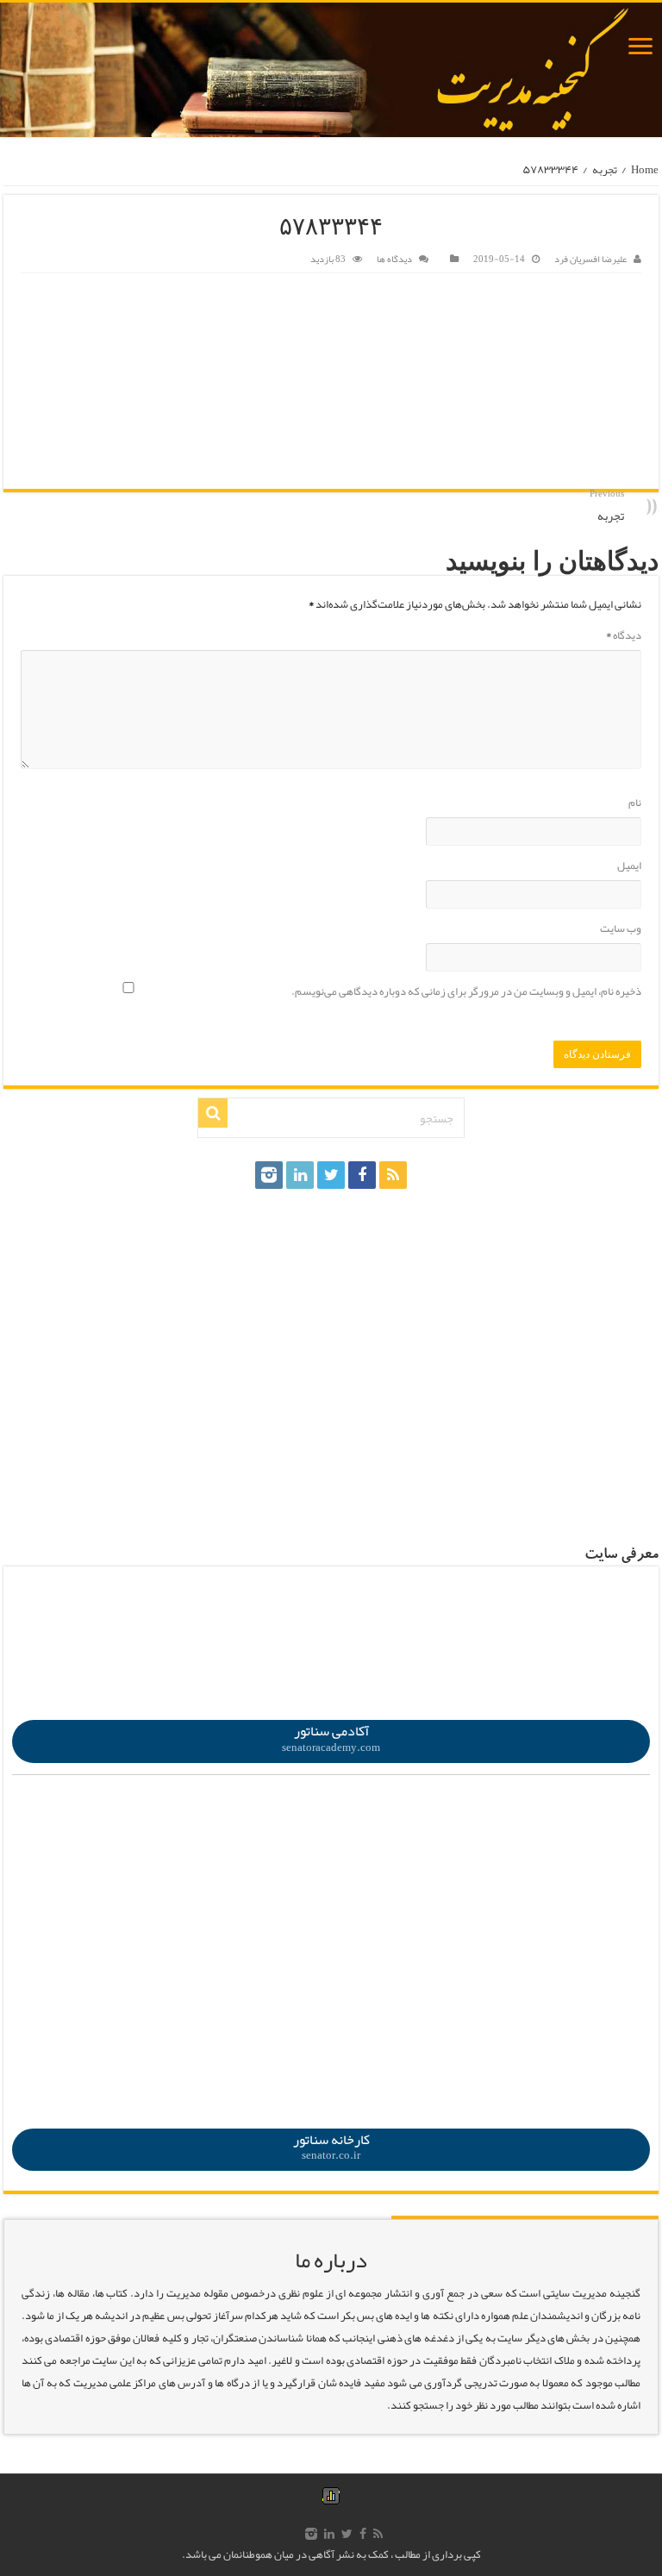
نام (635, 803)
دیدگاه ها (394, 259)
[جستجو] (213, 1113)
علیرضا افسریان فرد (590, 259)
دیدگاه (624, 635)
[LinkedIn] (300, 1175)
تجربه (605, 170)
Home (645, 170)
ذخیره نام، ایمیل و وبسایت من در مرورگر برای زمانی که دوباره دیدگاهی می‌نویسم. (466, 991)
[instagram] (269, 1175)
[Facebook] (362, 1175)
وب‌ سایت (621, 928)
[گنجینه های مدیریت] (331, 70)
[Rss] (393, 1175)
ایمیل (629, 866)
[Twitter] (331, 1175)
